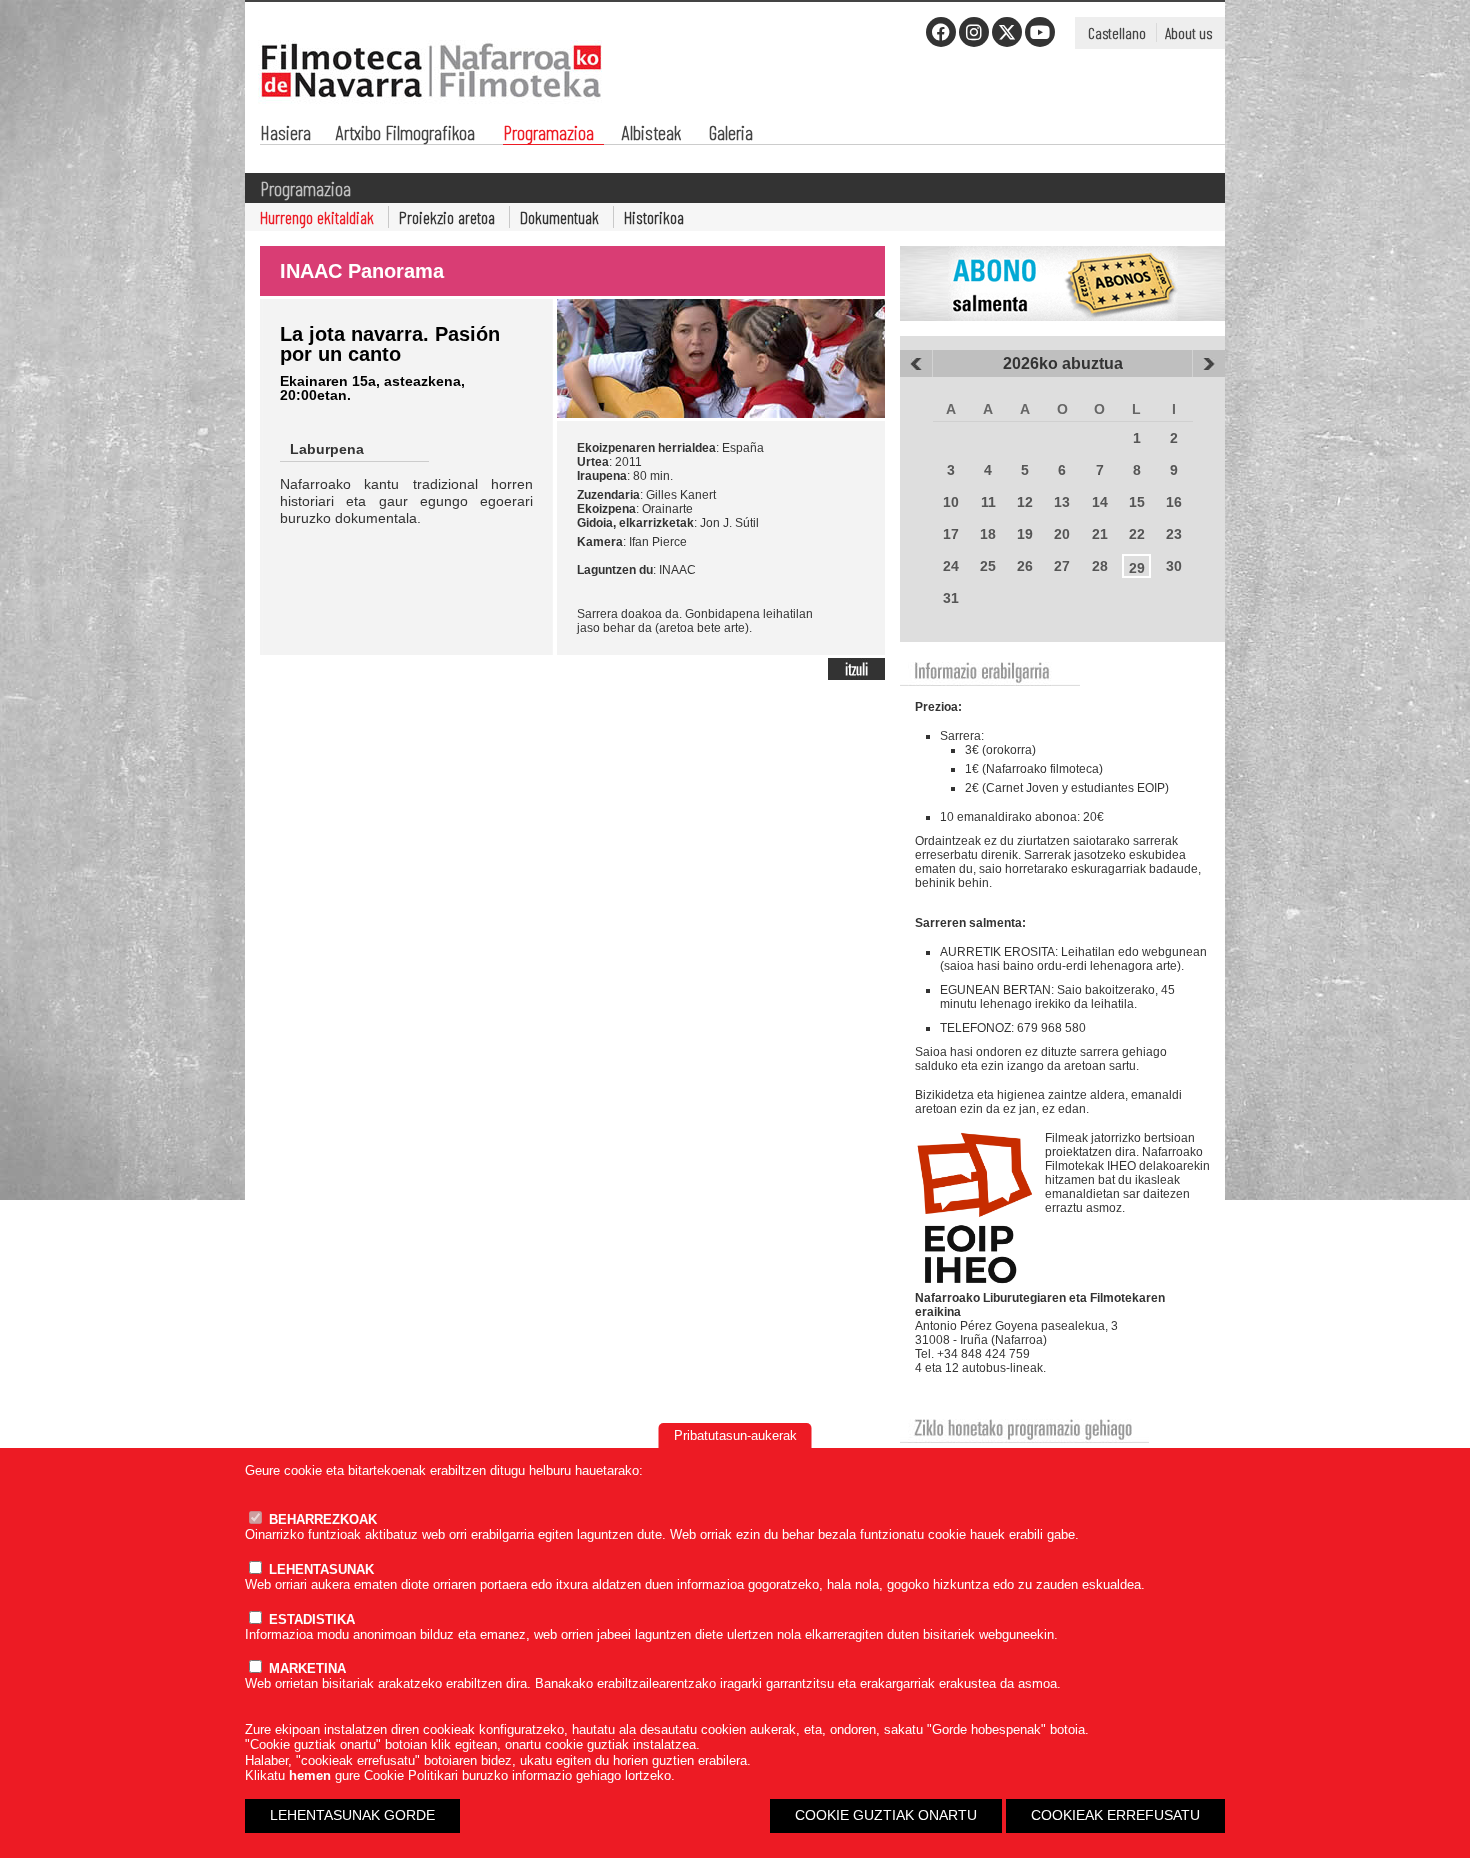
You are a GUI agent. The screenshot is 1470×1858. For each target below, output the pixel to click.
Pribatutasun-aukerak (735, 1435)
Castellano (1117, 32)
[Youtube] (1040, 32)
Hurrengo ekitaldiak (317, 217)
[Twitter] (1007, 32)
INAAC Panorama (362, 271)
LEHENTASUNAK (319, 1569)
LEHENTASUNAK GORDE (352, 1815)
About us (1188, 32)
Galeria (731, 134)
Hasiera (285, 134)
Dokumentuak (559, 217)
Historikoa (654, 217)
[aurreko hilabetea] (916, 364)
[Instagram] (974, 32)
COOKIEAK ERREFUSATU (1115, 1815)
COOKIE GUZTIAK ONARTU (886, 1815)
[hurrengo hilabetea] (1209, 364)
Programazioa (548, 134)
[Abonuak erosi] (1062, 332)
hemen (310, 1775)
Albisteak (651, 134)
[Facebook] (941, 32)
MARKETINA (305, 1668)
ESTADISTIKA (310, 1619)
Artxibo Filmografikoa (405, 134)
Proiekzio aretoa (447, 217)
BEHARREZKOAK (321, 1519)
